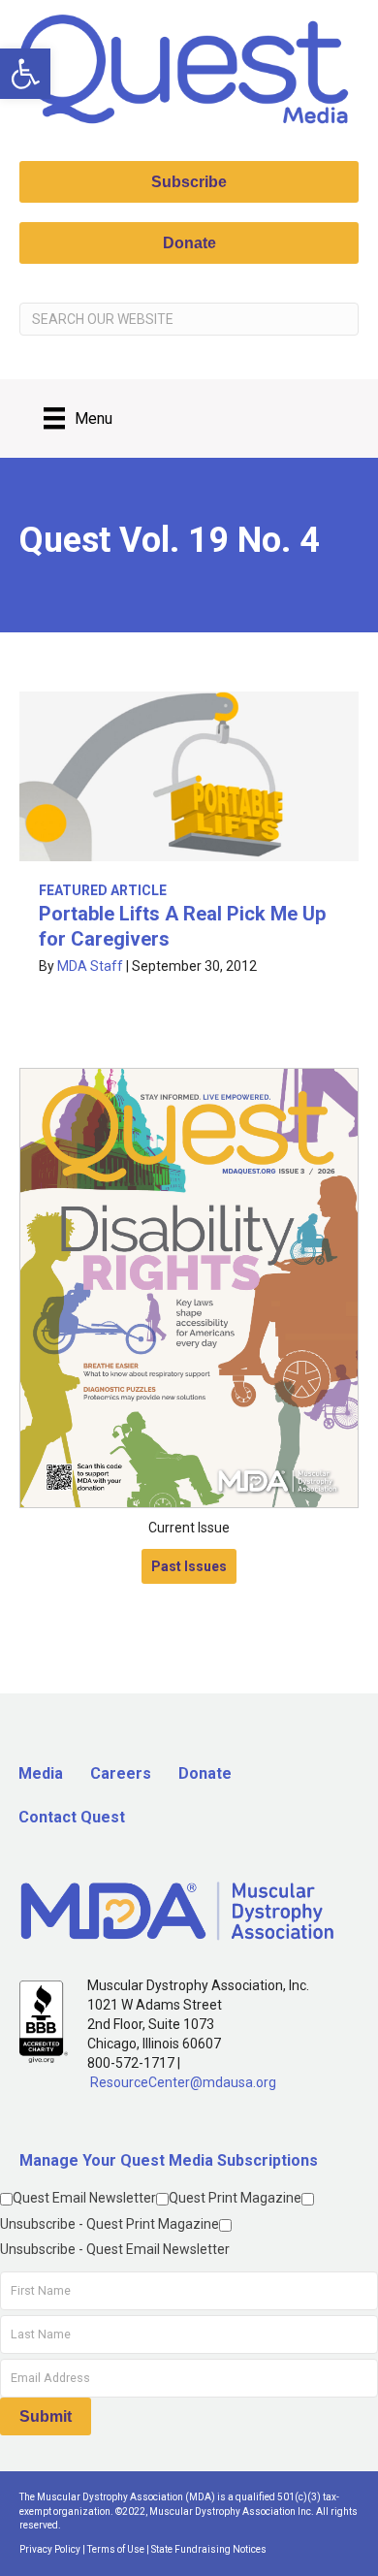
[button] (25, 74)
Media (41, 1773)
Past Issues (189, 1566)
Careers (121, 1773)
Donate (205, 1773)
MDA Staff (90, 966)
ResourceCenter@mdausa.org (183, 2082)
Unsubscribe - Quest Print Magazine (110, 2224)
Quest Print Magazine (235, 2198)
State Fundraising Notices (209, 2549)
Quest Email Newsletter (84, 2198)
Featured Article (103, 890)
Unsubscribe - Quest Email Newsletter (115, 2249)
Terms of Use (116, 2549)
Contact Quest (72, 1817)
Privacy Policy (50, 2549)
